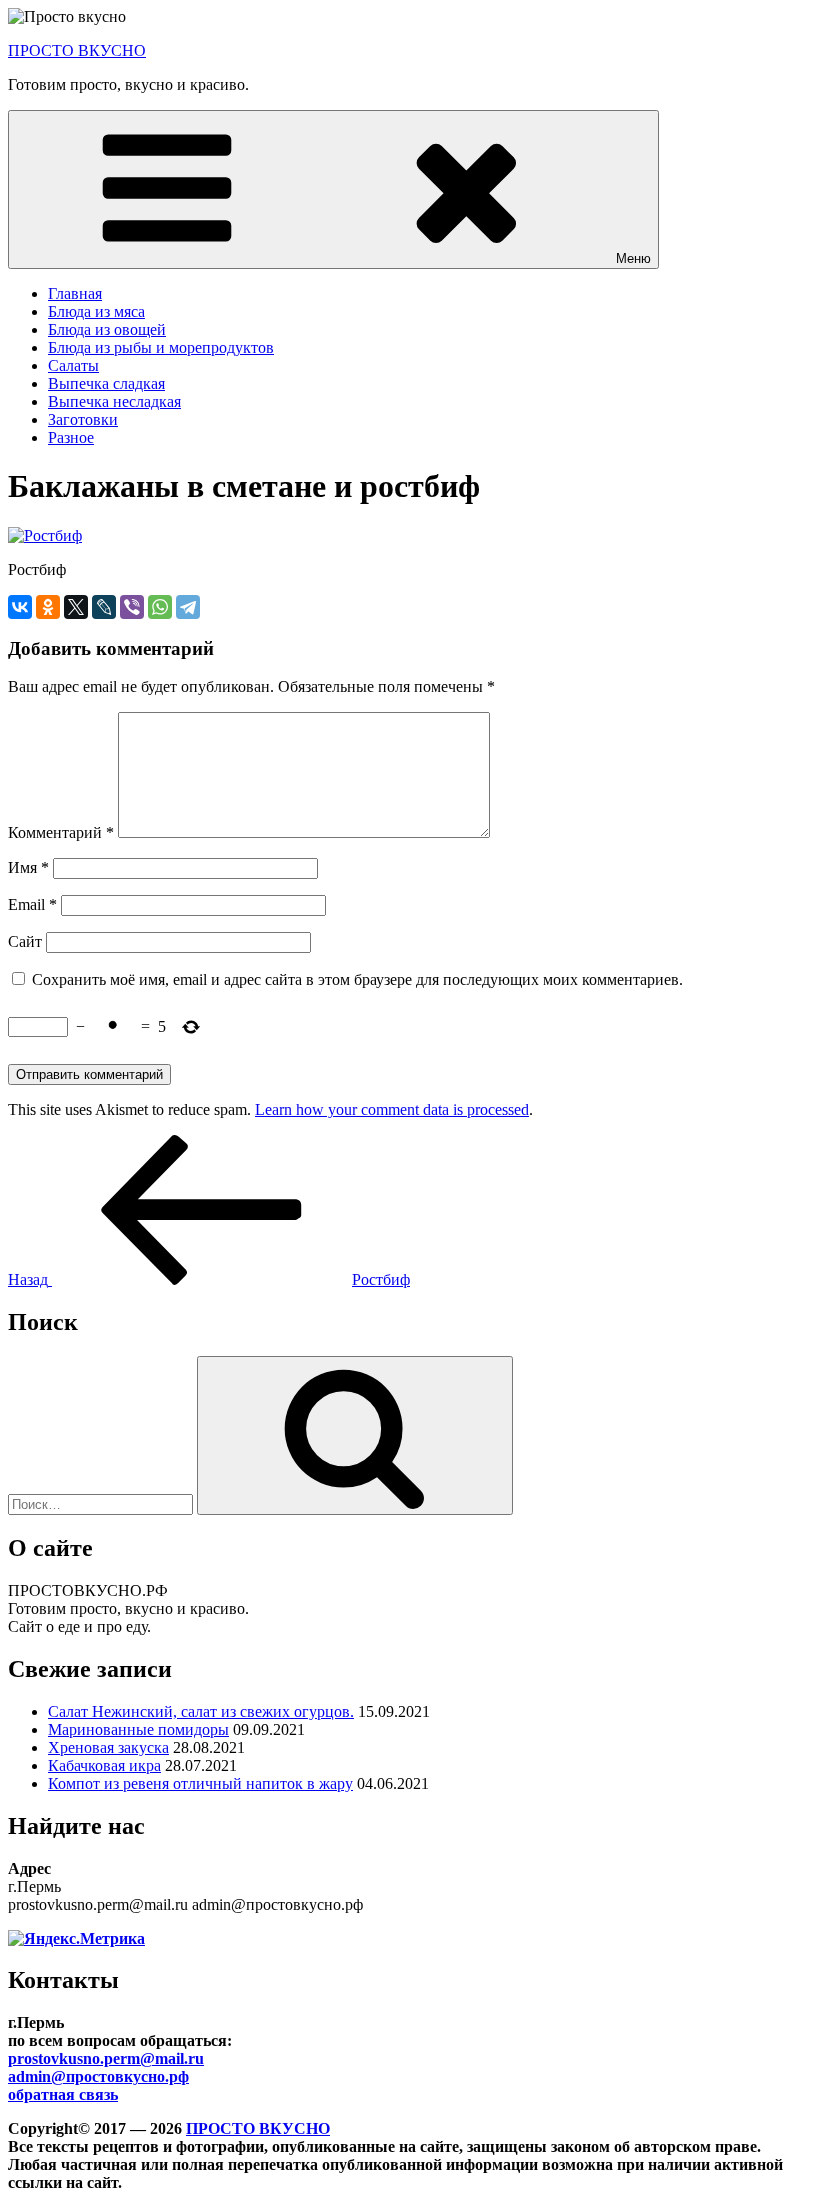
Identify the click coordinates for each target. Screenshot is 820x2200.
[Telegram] (188, 607)
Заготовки (83, 419)
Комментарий (61, 832)
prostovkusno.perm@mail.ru (106, 2058)
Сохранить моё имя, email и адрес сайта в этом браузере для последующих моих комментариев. (357, 979)
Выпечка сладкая (106, 383)
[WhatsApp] (160, 607)
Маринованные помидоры (138, 1729)
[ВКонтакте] (20, 607)
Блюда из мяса (96, 311)
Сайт (25, 941)
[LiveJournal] (104, 607)
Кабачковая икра (104, 1765)
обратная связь (63, 2094)
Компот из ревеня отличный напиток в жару (200, 1783)
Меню (633, 258)
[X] (76, 607)
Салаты (73, 365)
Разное (71, 437)
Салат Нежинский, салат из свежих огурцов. (201, 1711)
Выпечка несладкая (114, 401)
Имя (28, 867)
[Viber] (132, 607)
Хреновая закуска (108, 1747)
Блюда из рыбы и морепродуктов (161, 347)
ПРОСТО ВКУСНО (77, 50)
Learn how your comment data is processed (392, 1109)
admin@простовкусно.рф (98, 2076)
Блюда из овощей (107, 329)
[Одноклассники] (48, 607)
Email (32, 904)
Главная (75, 293)
